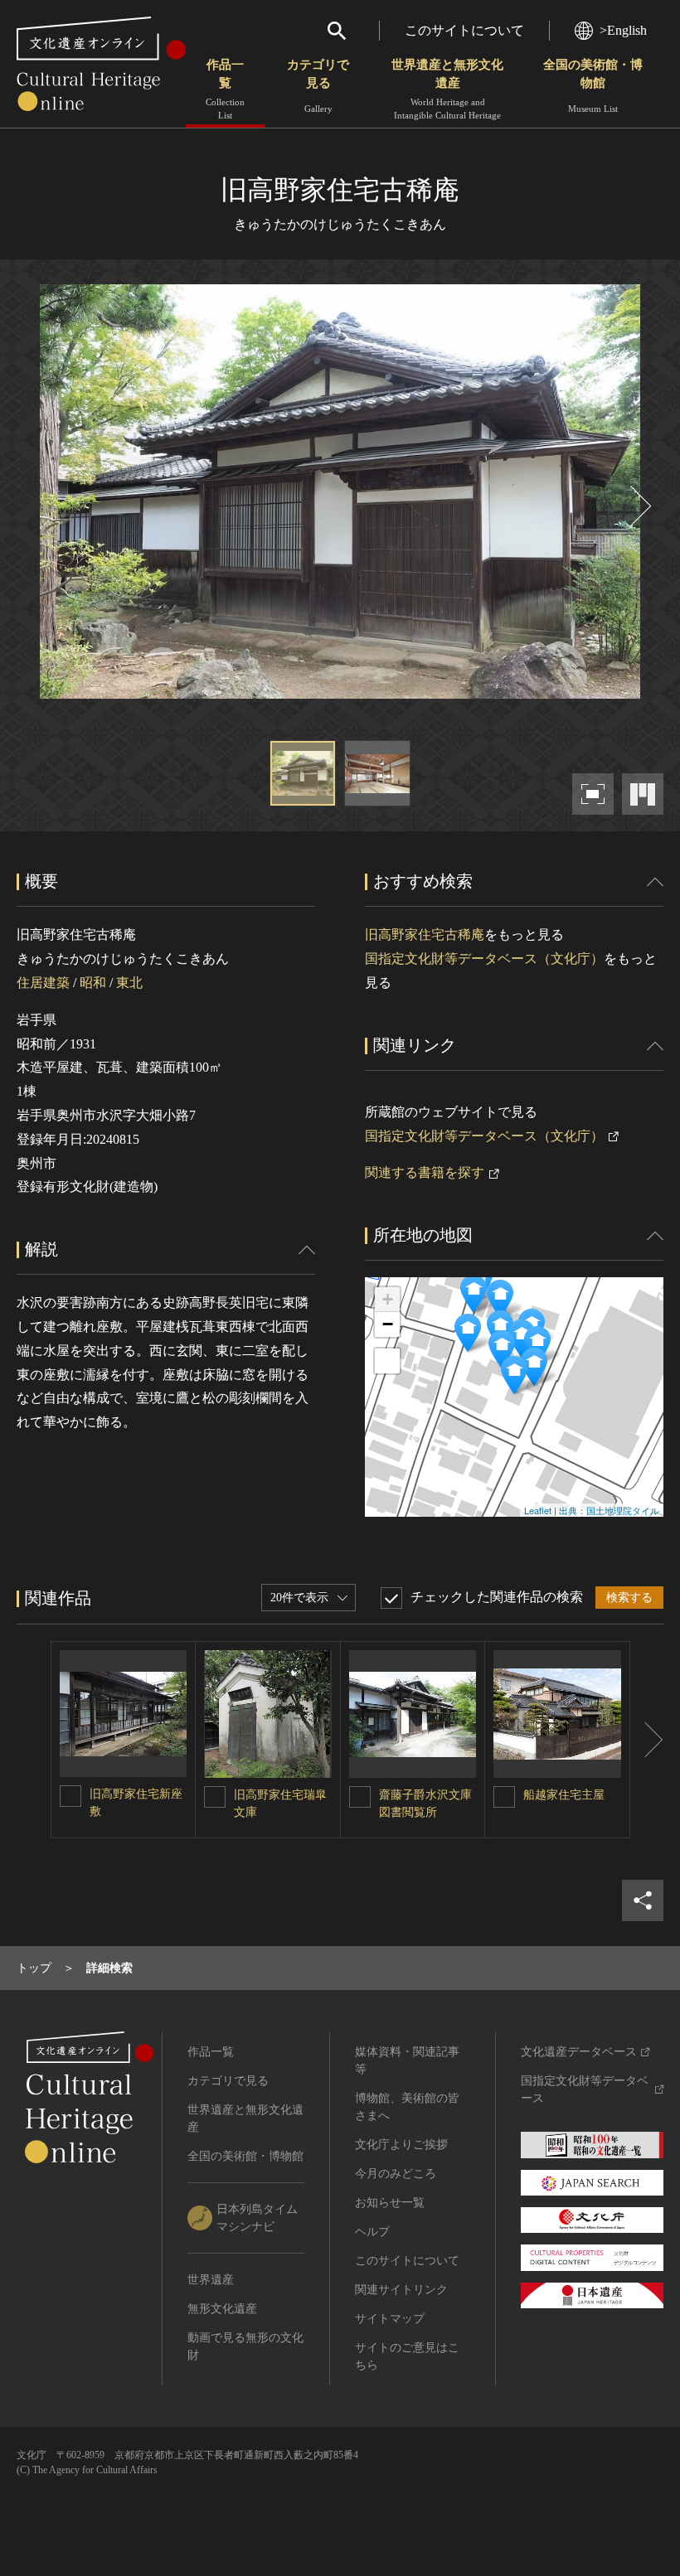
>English (623, 30)
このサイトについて (464, 30)
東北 (129, 983)
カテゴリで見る (318, 86)
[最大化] (387, 1361)
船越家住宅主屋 (564, 1795)
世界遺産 (211, 2280)
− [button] (388, 1324)
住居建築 (43, 983)
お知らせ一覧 (390, 2203)
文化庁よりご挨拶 (401, 2145)
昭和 (93, 983)
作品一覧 (225, 89)
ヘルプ (372, 2232)
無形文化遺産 (222, 2309)
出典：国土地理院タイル (609, 1510)
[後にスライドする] (639, 506)
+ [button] (388, 1299)
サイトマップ (390, 2319)
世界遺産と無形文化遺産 (447, 89)
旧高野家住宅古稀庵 (425, 935)
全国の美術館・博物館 (593, 86)
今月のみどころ (396, 2174)
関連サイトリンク (401, 2290)
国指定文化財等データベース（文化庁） (484, 959)
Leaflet (538, 1510)
